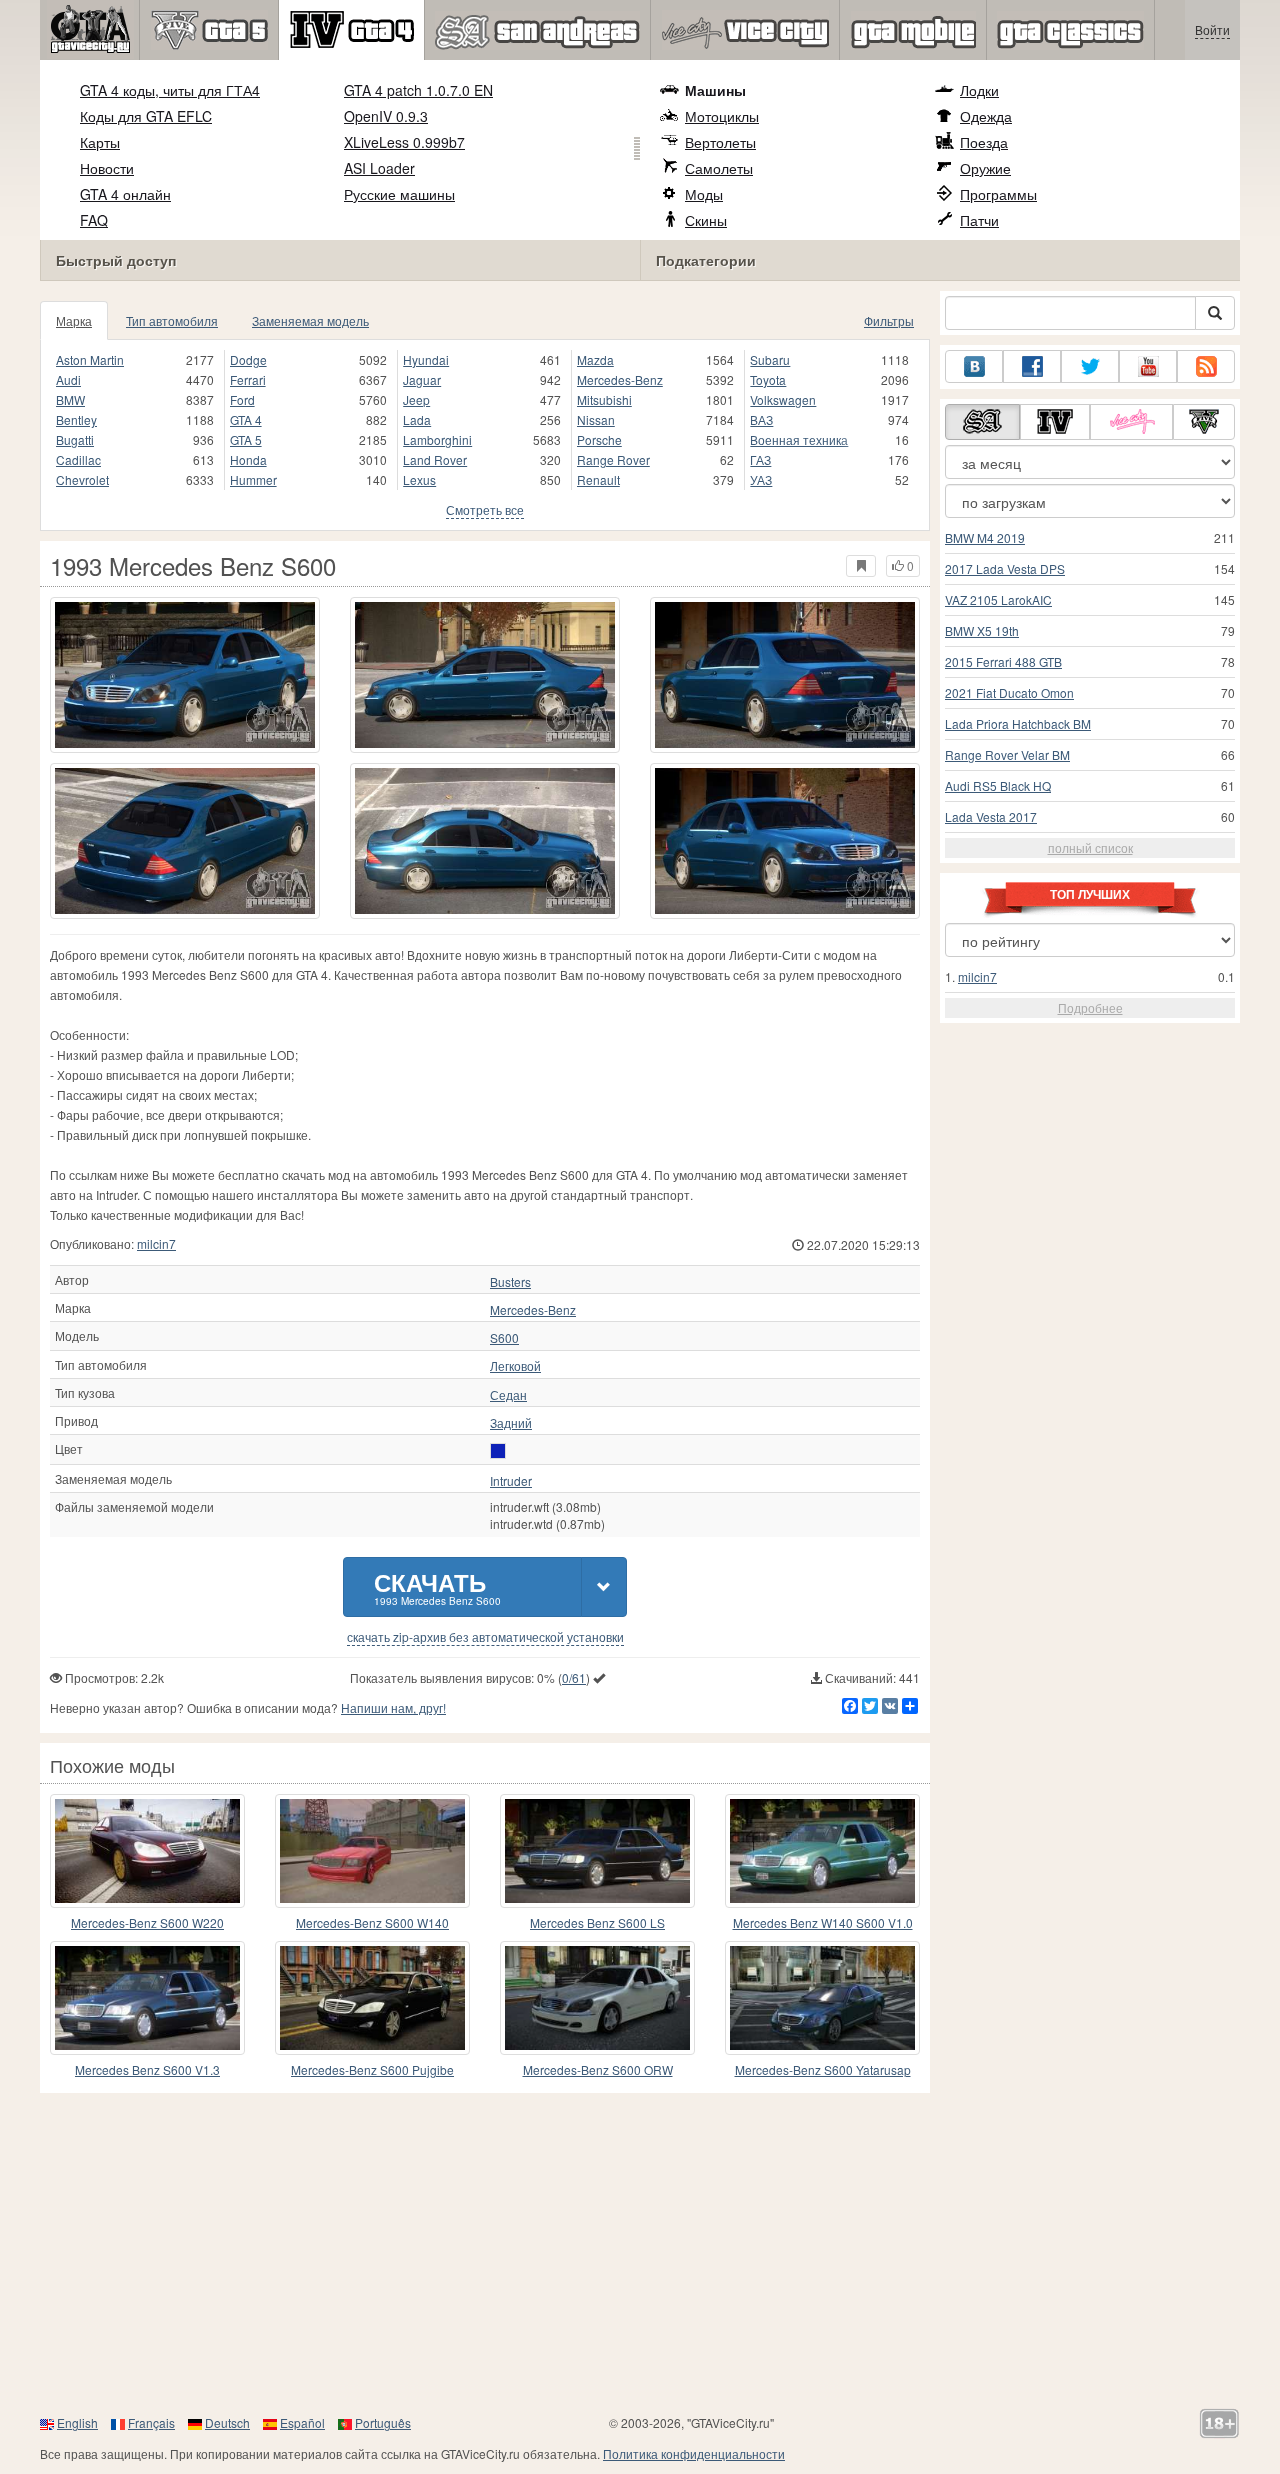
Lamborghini (437, 439)
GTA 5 (246, 439)
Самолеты (719, 168)
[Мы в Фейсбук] (1032, 366)
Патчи (979, 220)
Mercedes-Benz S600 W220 (147, 1922)
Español (302, 2422)
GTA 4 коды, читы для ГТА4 (170, 90)
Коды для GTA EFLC (146, 116)
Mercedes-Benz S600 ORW (598, 2069)
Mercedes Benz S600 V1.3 (147, 2069)
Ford (242, 399)
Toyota (768, 379)
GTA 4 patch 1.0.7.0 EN (418, 90)
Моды (704, 194)
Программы (998, 194)
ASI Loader (379, 168)
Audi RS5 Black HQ (998, 785)
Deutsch (227, 2422)
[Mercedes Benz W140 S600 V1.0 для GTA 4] (822, 1851)
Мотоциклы (722, 116)
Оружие (985, 168)
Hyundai (426, 359)
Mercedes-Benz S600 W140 (372, 1922)
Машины (715, 90)
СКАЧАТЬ (437, 1586)
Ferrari (248, 379)
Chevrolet (82, 479)
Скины (706, 220)
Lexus (419, 479)
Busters (510, 1282)
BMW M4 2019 (985, 537)
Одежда (986, 116)
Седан (508, 1395)
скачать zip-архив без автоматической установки (485, 1637)
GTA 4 (246, 419)
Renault (598, 479)
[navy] (498, 1451)
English (77, 2422)
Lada (417, 419)
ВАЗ (761, 419)
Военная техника (799, 439)
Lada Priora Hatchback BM (1018, 723)
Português (383, 2422)
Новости (107, 168)
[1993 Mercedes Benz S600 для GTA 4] (185, 675)
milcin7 (156, 1243)
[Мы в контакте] (974, 366)
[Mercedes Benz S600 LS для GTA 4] (597, 1851)
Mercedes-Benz (620, 379)
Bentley (76, 419)
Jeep (416, 399)
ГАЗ (760, 459)
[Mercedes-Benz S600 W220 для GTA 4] (147, 1851)
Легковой (515, 1366)
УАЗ (761, 479)
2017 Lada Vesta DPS (1005, 568)
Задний (511, 1423)
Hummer (253, 479)
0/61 (574, 1677)
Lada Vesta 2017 (991, 816)
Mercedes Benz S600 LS (597, 1922)
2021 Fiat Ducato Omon (1009, 692)
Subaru (770, 359)
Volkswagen (783, 399)
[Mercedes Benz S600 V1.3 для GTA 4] (147, 1998)
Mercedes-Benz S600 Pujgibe (372, 2069)
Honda (248, 459)
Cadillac (78, 459)
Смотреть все (485, 509)
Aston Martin (90, 359)
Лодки (979, 90)
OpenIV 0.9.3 (386, 116)
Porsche (599, 439)
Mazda (595, 359)
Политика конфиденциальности (694, 2453)
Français (151, 2422)
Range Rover (613, 459)
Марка (74, 320)
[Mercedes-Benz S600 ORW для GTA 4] (597, 1998)
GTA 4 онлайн (125, 194)
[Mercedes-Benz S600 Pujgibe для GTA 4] (372, 1998)
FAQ (94, 220)
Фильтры (889, 320)
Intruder (511, 1481)
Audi (68, 379)
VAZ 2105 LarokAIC (998, 599)
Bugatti (75, 439)
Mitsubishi (604, 399)
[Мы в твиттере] (1090, 366)
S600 (504, 1338)
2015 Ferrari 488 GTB (1003, 661)
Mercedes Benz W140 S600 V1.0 (823, 1922)
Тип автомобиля (172, 320)
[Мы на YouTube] (1148, 366)
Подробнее (1090, 1007)
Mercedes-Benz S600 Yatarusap (823, 2069)
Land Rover (435, 459)
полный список (1090, 847)
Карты (100, 142)
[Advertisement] (640, 2253)
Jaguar (422, 379)
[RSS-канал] (1206, 366)
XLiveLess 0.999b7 (404, 142)
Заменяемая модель (310, 320)
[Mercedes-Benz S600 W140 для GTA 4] (372, 1851)
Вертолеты (720, 142)
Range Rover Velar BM (1007, 754)
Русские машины (399, 194)
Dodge (248, 359)
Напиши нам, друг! (393, 1707)
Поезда (984, 142)
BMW (70, 399)
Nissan (596, 419)
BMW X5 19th (982, 630)
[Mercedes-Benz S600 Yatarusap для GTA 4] (822, 1998)
